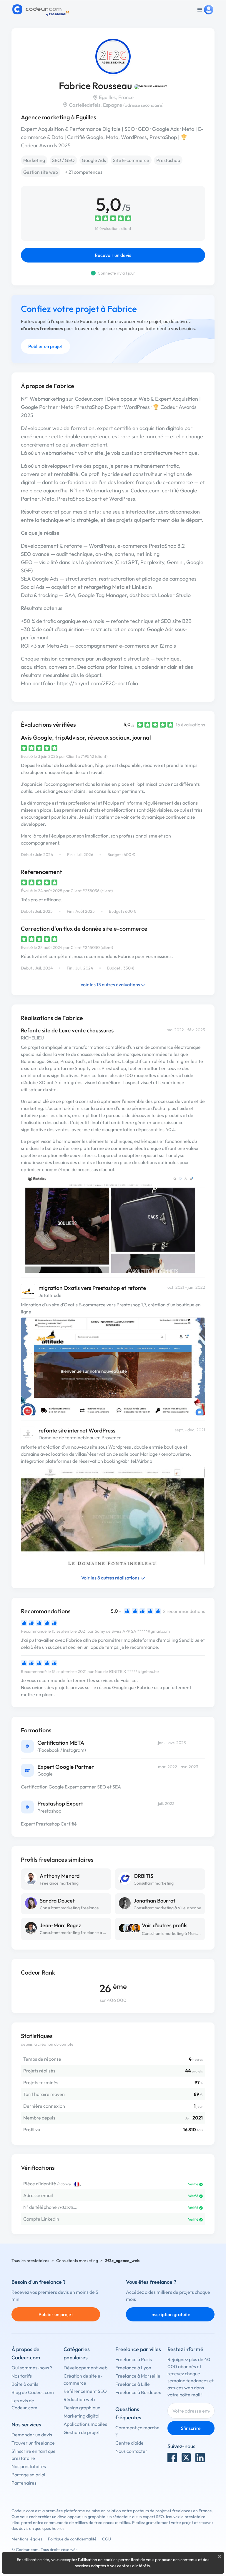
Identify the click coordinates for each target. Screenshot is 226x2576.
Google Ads (94, 160)
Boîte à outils (25, 2384)
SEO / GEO (63, 160)
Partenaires (24, 2483)
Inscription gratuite (170, 2314)
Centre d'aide (129, 2443)
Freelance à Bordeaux (138, 2392)
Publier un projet (45, 346)
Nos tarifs (22, 2376)
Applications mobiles (85, 2424)
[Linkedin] (200, 2458)
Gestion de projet (82, 2432)
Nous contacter (131, 2451)
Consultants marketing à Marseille (173, 1933)
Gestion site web (41, 172)
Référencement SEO (85, 2391)
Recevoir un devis (113, 255)
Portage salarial (28, 2475)
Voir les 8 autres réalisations (111, 1578)
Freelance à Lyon (133, 2368)
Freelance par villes (138, 2349)
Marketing (34, 160)
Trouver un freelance (33, 2443)
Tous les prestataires (30, 2261)
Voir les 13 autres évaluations (111, 984)
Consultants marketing (77, 2261)
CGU (107, 2539)
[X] (186, 2458)
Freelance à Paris (134, 2359)
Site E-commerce (131, 160)
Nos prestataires (29, 2466)
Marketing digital (82, 2416)
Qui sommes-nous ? (32, 2368)
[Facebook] (172, 2458)
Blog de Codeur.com (33, 2392)
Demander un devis (32, 2435)
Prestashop (168, 160)
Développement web (85, 2368)
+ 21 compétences (84, 172)
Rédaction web (79, 2399)
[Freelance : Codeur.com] (42, 10)
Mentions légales (27, 2539)
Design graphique (82, 2408)
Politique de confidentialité (72, 2539)
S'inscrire (191, 2428)
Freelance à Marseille (138, 2376)
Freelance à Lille (133, 2384)
